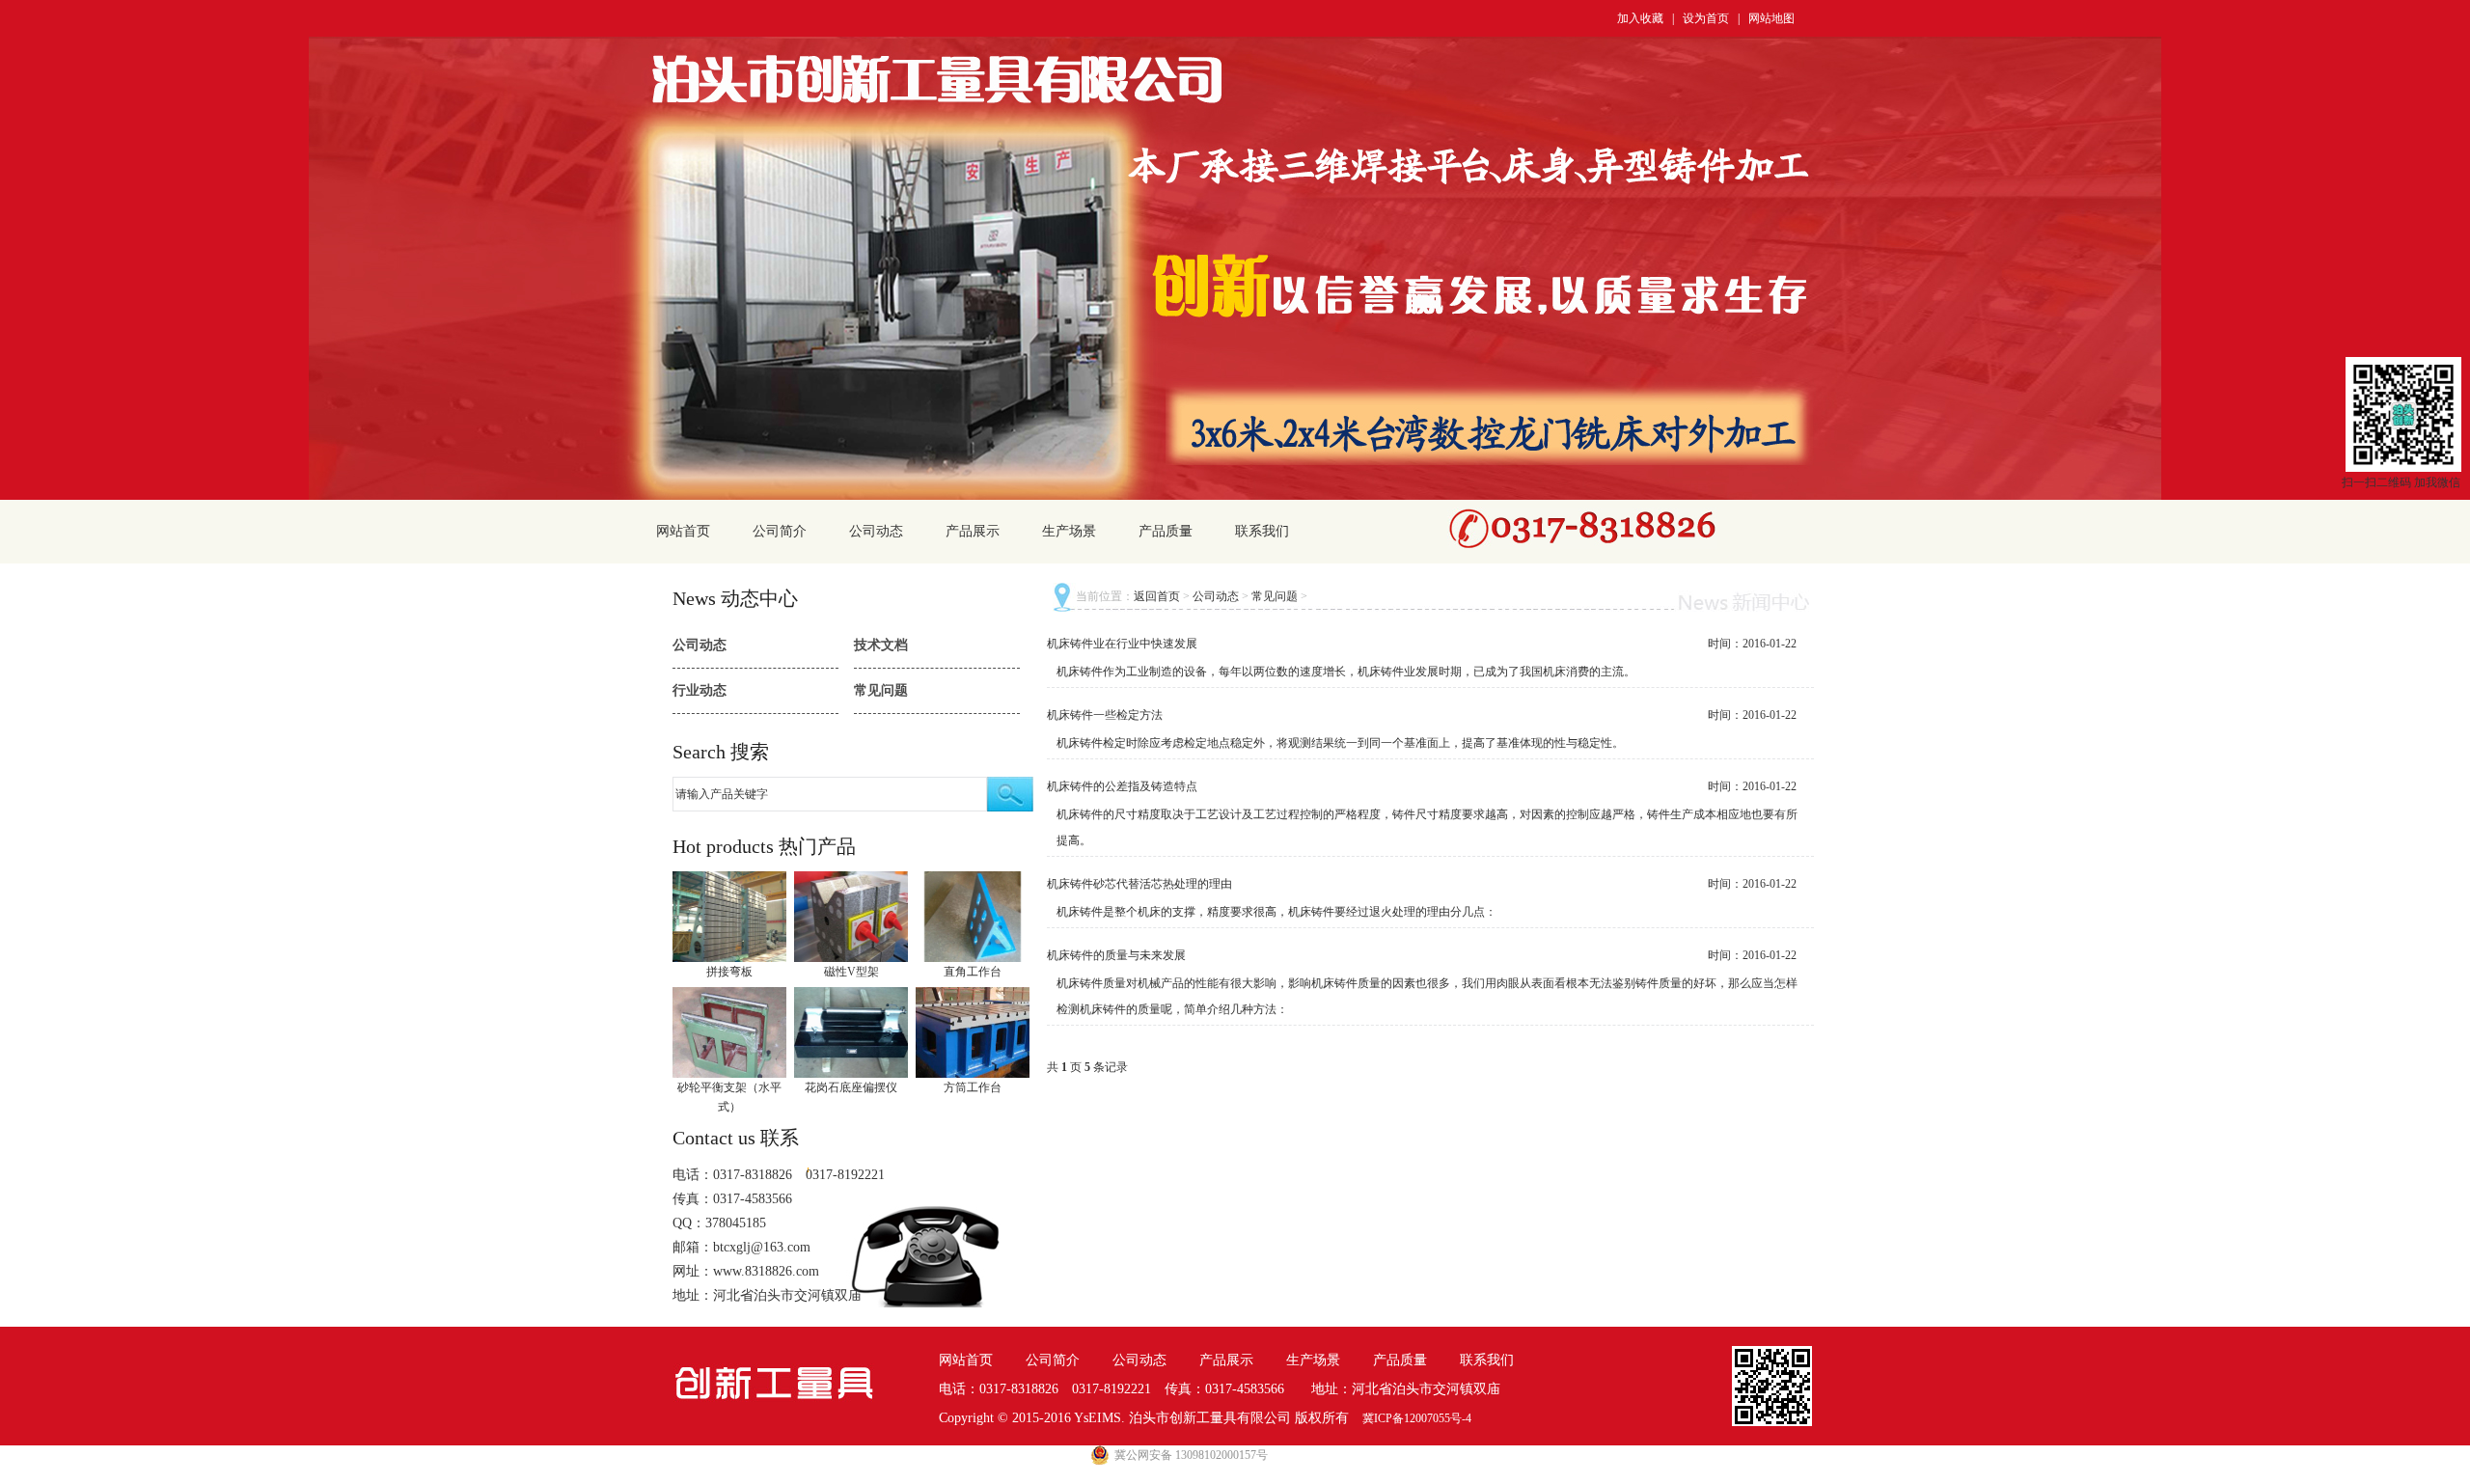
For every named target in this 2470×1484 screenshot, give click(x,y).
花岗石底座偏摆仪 (851, 1087)
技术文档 (881, 645)
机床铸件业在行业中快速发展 (1122, 644)
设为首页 (1706, 18)
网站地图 (1771, 18)
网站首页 (683, 531)
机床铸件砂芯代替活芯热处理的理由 (1139, 884)
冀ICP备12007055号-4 (1417, 1418)
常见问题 (881, 690)
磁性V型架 (851, 972)
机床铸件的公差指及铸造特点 (1122, 786)
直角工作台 (973, 972)
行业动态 (700, 690)
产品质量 (1166, 531)
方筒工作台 (973, 1087)
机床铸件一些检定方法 (1105, 715)
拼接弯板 (729, 972)
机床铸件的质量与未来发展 (1116, 955)
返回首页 (1157, 596)
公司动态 (876, 531)
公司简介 (780, 531)
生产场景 (1069, 531)
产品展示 (973, 531)
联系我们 (1262, 531)
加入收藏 (1640, 18)
